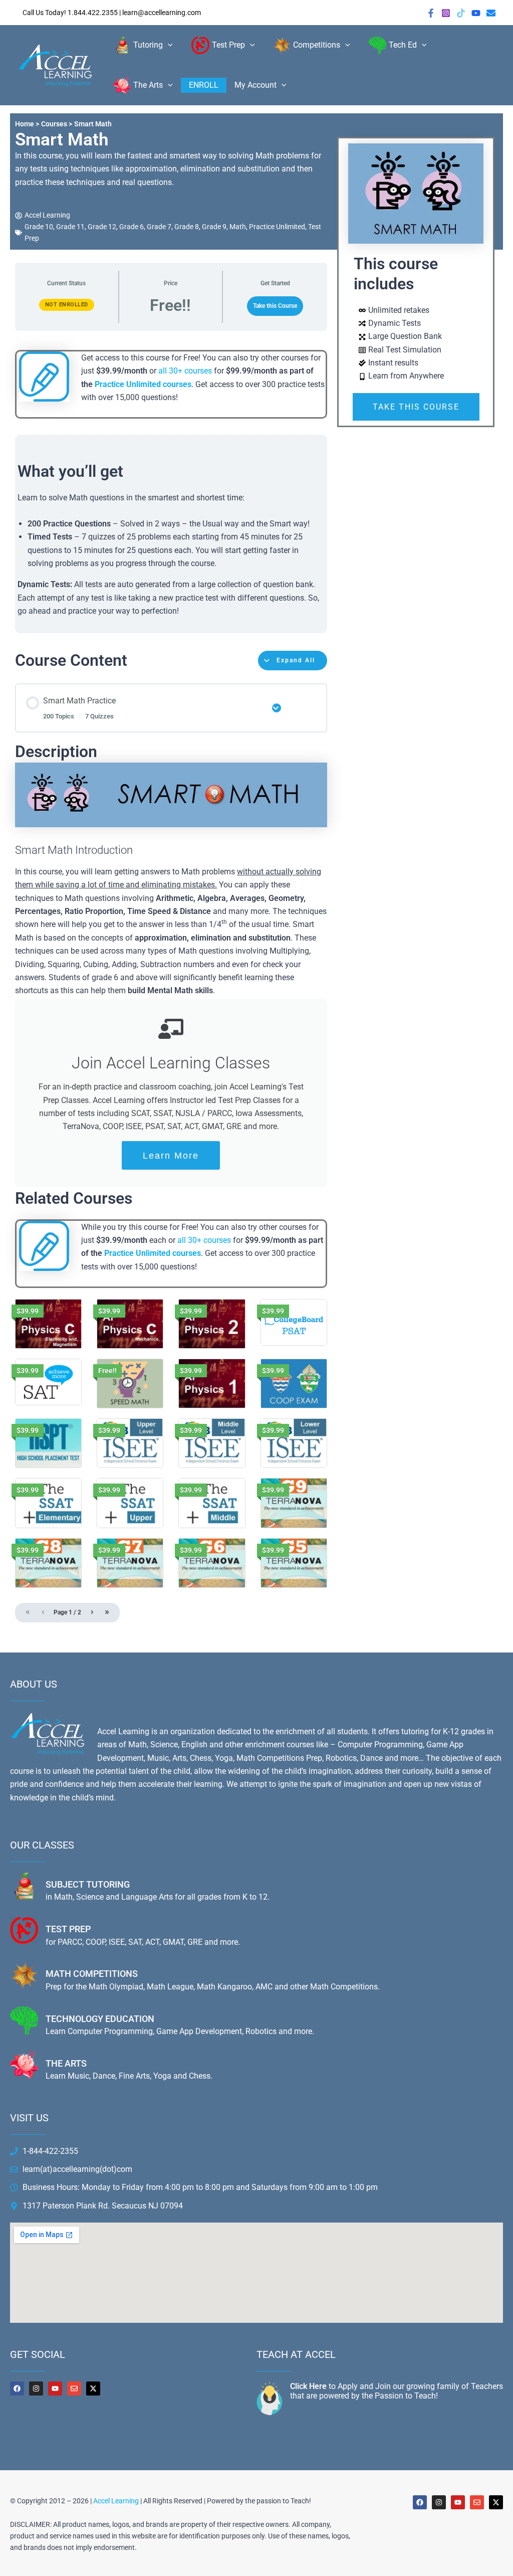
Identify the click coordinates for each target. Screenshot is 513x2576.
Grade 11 (70, 227)
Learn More (171, 1156)
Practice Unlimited (277, 227)
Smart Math (62, 140)
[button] (168, 45)
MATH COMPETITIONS (92, 1974)
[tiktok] (461, 13)
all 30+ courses (185, 371)
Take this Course (275, 306)
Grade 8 (187, 227)
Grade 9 (214, 227)
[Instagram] (446, 13)
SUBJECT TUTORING (88, 1884)
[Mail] (491, 13)
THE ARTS (66, 2063)
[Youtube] (476, 13)
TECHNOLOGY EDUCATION (100, 2019)
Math (238, 227)
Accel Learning (116, 2501)
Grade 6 (132, 227)
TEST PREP (68, 1929)
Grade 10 (39, 227)
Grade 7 (159, 227)
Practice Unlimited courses (143, 384)
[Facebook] (431, 13)
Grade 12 (102, 227)
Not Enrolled (67, 305)
